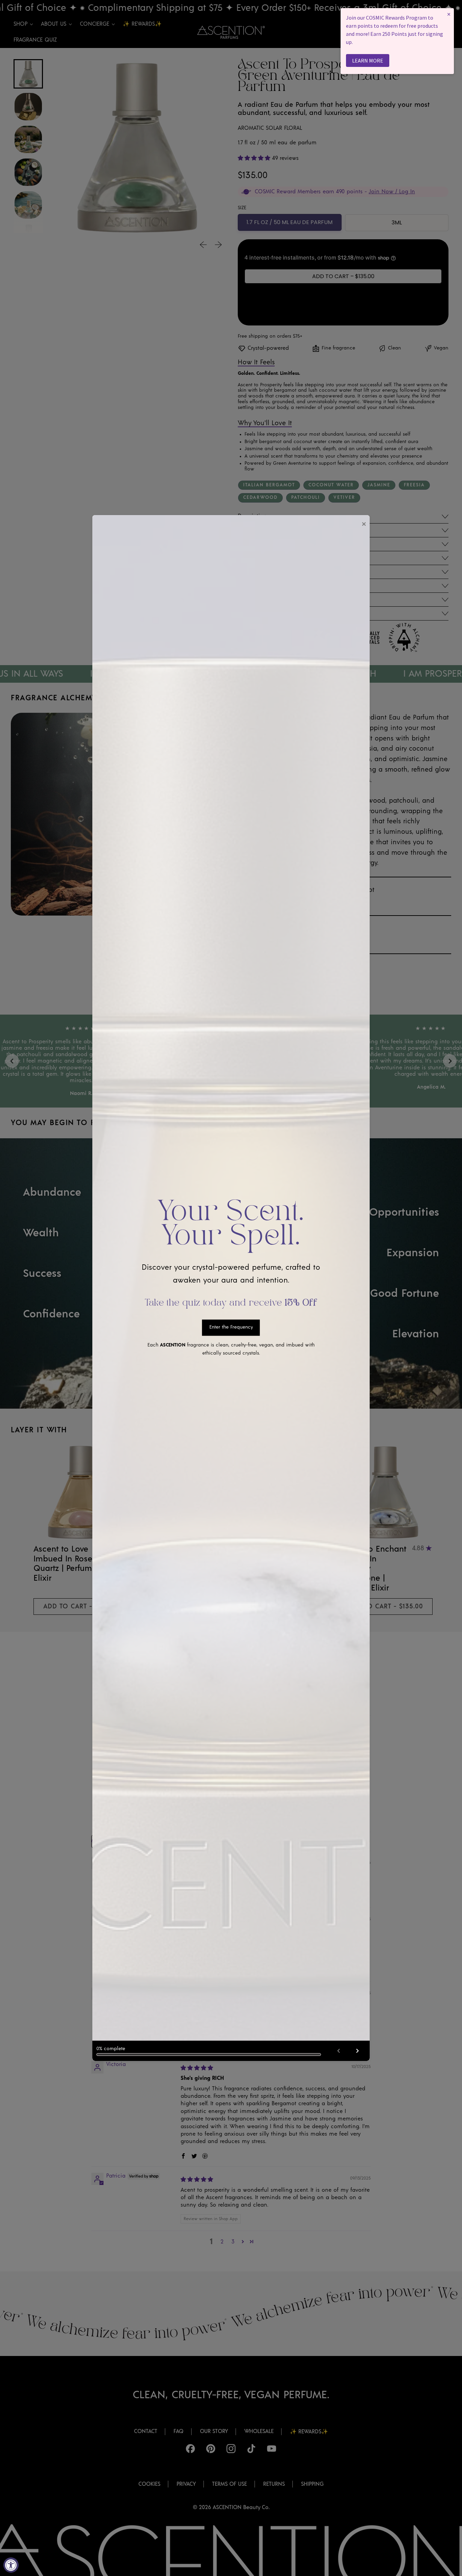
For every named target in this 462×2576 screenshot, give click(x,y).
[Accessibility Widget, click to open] (11, 2565)
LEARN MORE (368, 60)
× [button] (449, 14)
